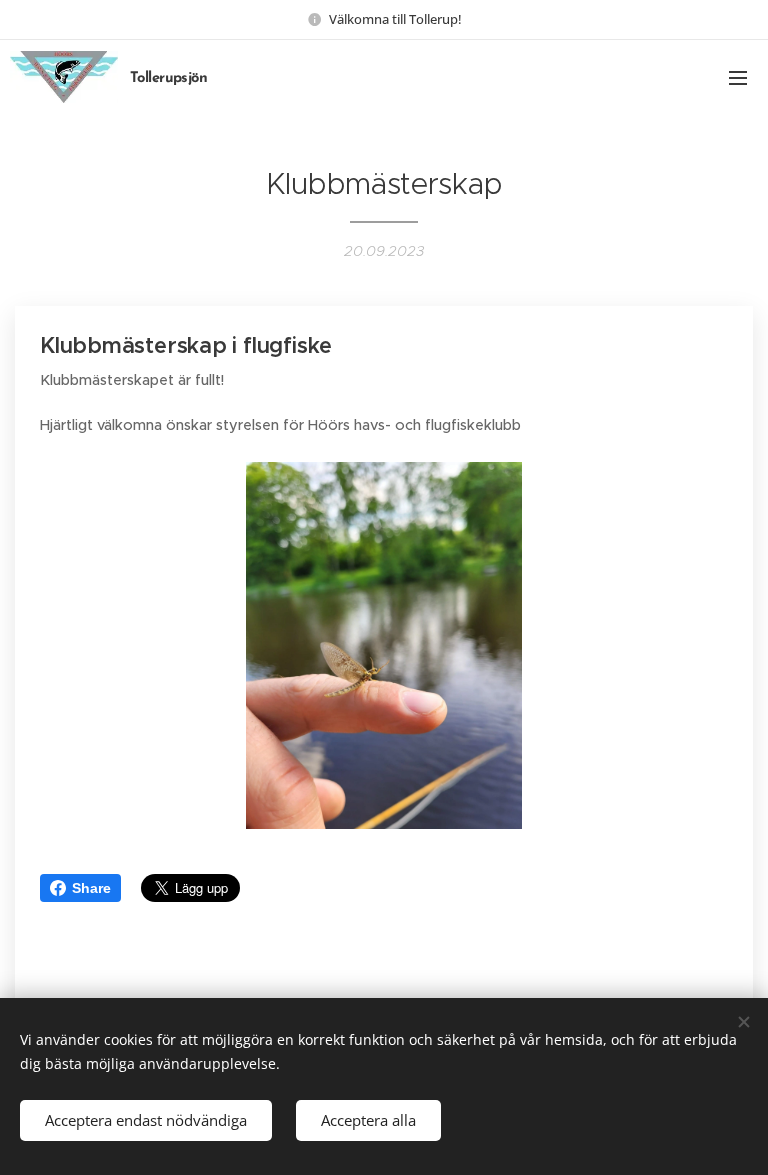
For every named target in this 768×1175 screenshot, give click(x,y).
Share (91, 888)
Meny (738, 77)
